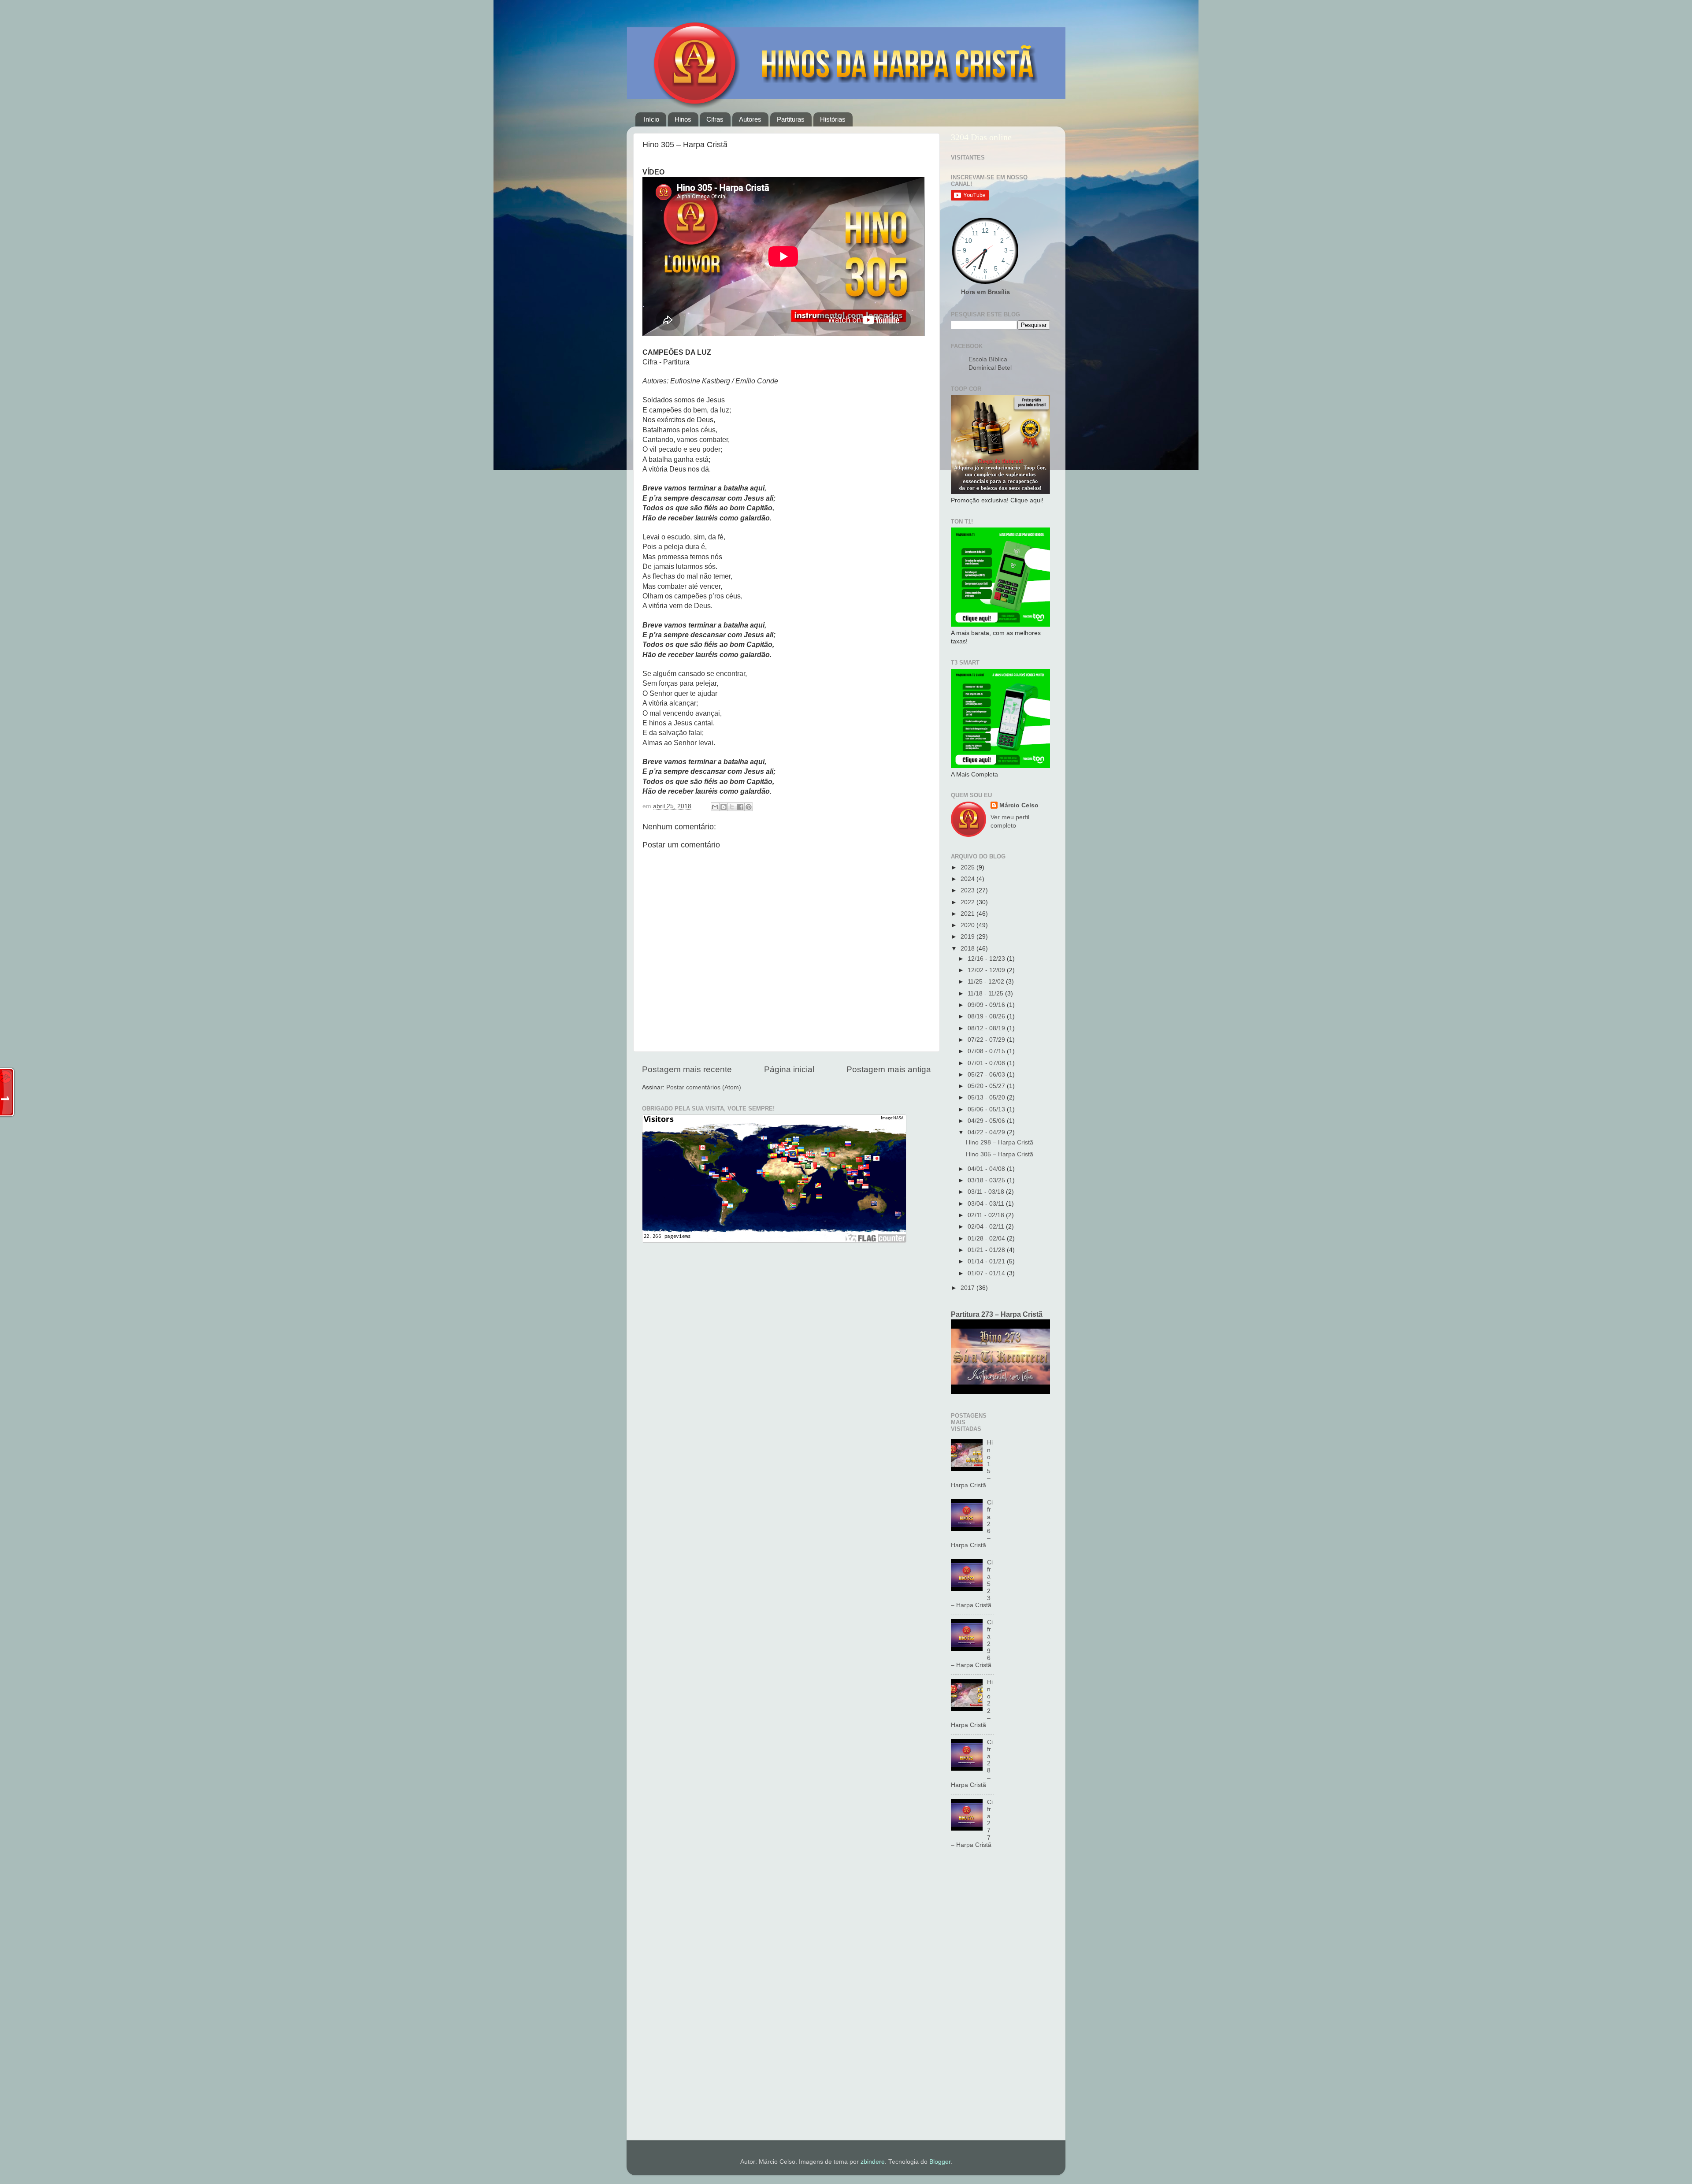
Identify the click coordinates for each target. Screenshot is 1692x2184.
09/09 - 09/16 (987, 1005)
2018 (968, 949)
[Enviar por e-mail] (715, 807)
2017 (968, 1288)
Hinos (683, 119)
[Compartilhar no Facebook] (740, 807)
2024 (968, 879)
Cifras (715, 119)
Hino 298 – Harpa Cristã (1000, 1142)
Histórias (833, 119)
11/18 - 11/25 (986, 994)
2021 (968, 914)
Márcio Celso (1019, 805)
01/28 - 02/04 (987, 1239)
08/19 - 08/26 (987, 1016)
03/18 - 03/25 (987, 1180)
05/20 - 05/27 (987, 1086)
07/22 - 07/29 (987, 1040)
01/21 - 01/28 (987, 1250)
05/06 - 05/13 (987, 1109)
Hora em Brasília (985, 292)
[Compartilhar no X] (732, 807)
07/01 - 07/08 (987, 1063)
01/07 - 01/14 (987, 1273)
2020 (968, 925)
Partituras (791, 119)
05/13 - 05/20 (987, 1098)
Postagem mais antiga (889, 1069)
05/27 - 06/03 (987, 1075)
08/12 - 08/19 (987, 1028)
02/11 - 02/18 (987, 1215)
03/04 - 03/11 (987, 1204)
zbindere (873, 2162)
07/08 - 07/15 (987, 1051)
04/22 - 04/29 (987, 1132)
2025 (968, 867)
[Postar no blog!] (724, 807)
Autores (750, 119)
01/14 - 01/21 (987, 1261)
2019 (968, 937)
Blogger (940, 2162)
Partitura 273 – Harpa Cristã (997, 1314)
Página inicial (789, 1069)
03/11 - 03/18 (987, 1192)
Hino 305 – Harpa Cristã (1000, 1154)
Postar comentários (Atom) (704, 1087)
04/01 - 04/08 (987, 1169)
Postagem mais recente (687, 1069)
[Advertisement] (1000, 1999)
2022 (968, 902)
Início (651, 119)
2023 (968, 890)
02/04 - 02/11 (987, 1227)
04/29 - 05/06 (987, 1121)
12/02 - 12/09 (987, 970)
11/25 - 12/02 (987, 982)
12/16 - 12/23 (987, 959)
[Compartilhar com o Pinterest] (749, 807)
